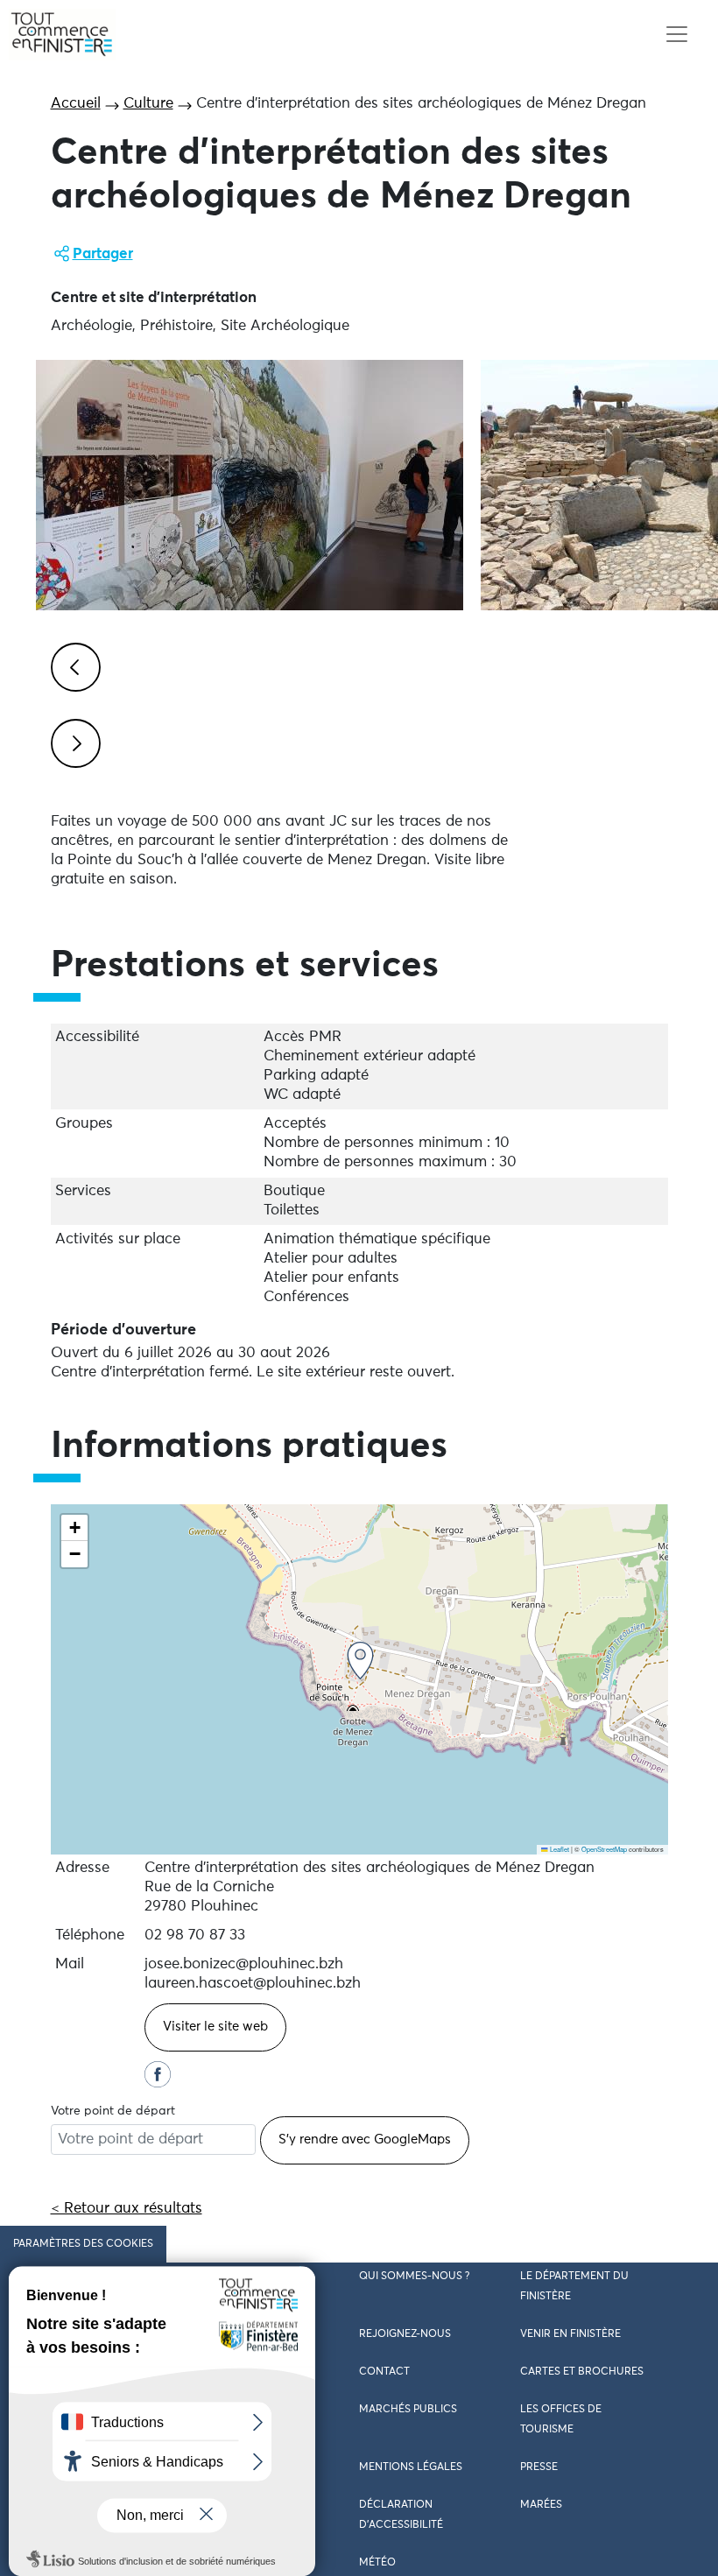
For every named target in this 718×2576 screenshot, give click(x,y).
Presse (539, 2467)
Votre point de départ (113, 2111)
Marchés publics (408, 2410)
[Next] (73, 741)
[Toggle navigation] (676, 35)
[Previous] (73, 665)
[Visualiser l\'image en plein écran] (250, 485)
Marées (541, 2505)
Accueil (76, 104)
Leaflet (559, 1849)
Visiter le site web (215, 2027)
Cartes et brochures (582, 2372)
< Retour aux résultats (127, 2209)
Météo (377, 2563)
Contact (384, 2372)
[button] (360, 1661)
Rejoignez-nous (405, 2334)
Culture (148, 104)
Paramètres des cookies (83, 2244)
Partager (103, 254)
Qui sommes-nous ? (414, 2277)
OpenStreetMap (604, 1849)
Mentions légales (411, 2467)
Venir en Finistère (570, 2334)
